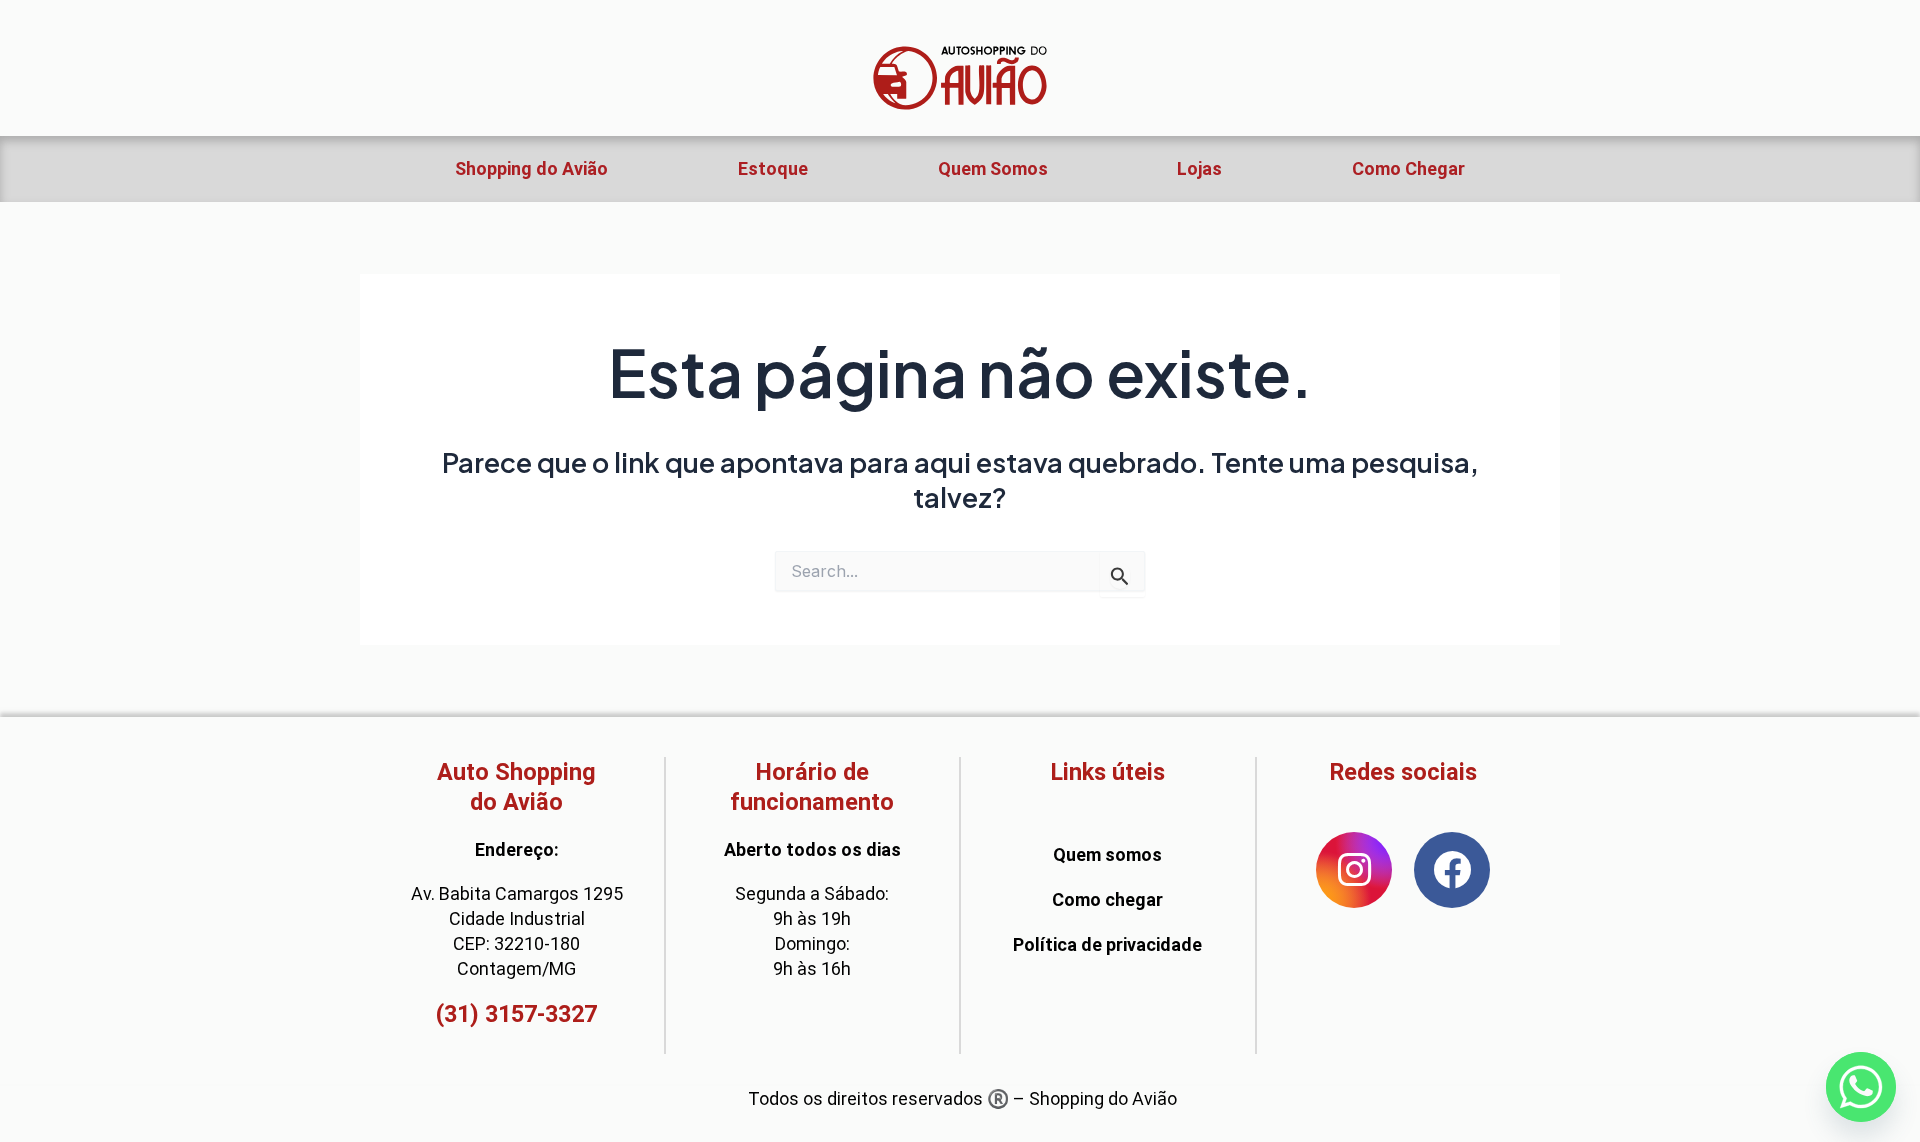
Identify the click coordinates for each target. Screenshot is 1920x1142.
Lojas (1199, 168)
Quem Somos (993, 168)
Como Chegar (1408, 168)
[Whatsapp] (1861, 1087)
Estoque (773, 168)
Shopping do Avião (531, 168)
